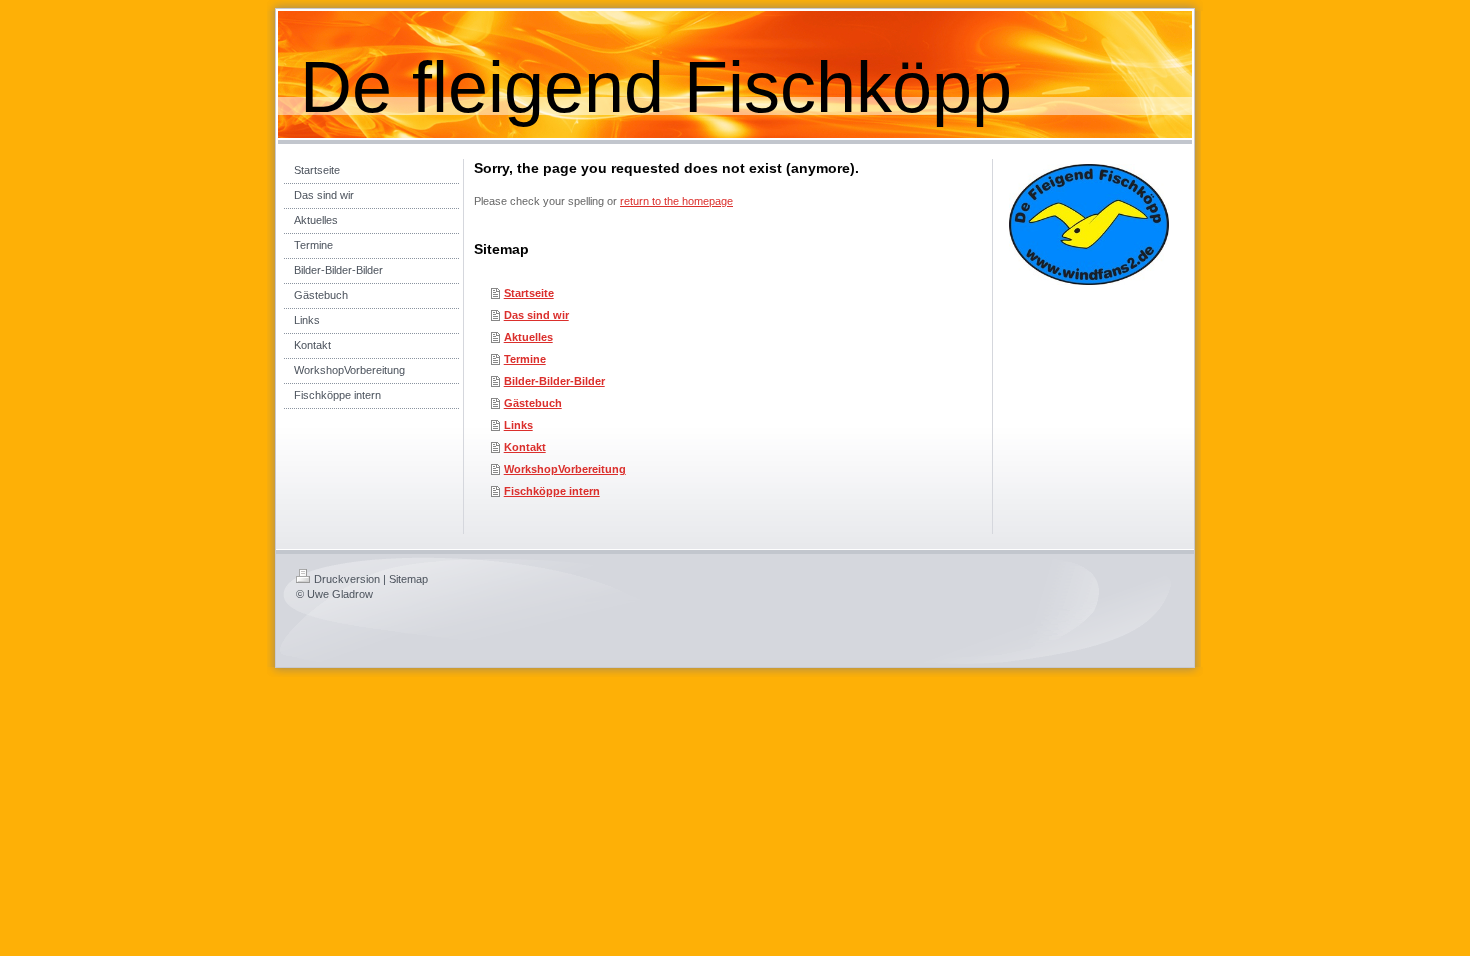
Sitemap (408, 579)
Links (518, 425)
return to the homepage (676, 201)
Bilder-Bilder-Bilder (554, 381)
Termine (525, 359)
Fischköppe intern (552, 491)
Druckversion (347, 579)
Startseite (529, 293)
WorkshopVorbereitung (565, 469)
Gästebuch (533, 403)
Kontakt (525, 447)
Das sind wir (536, 315)
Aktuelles (528, 337)
